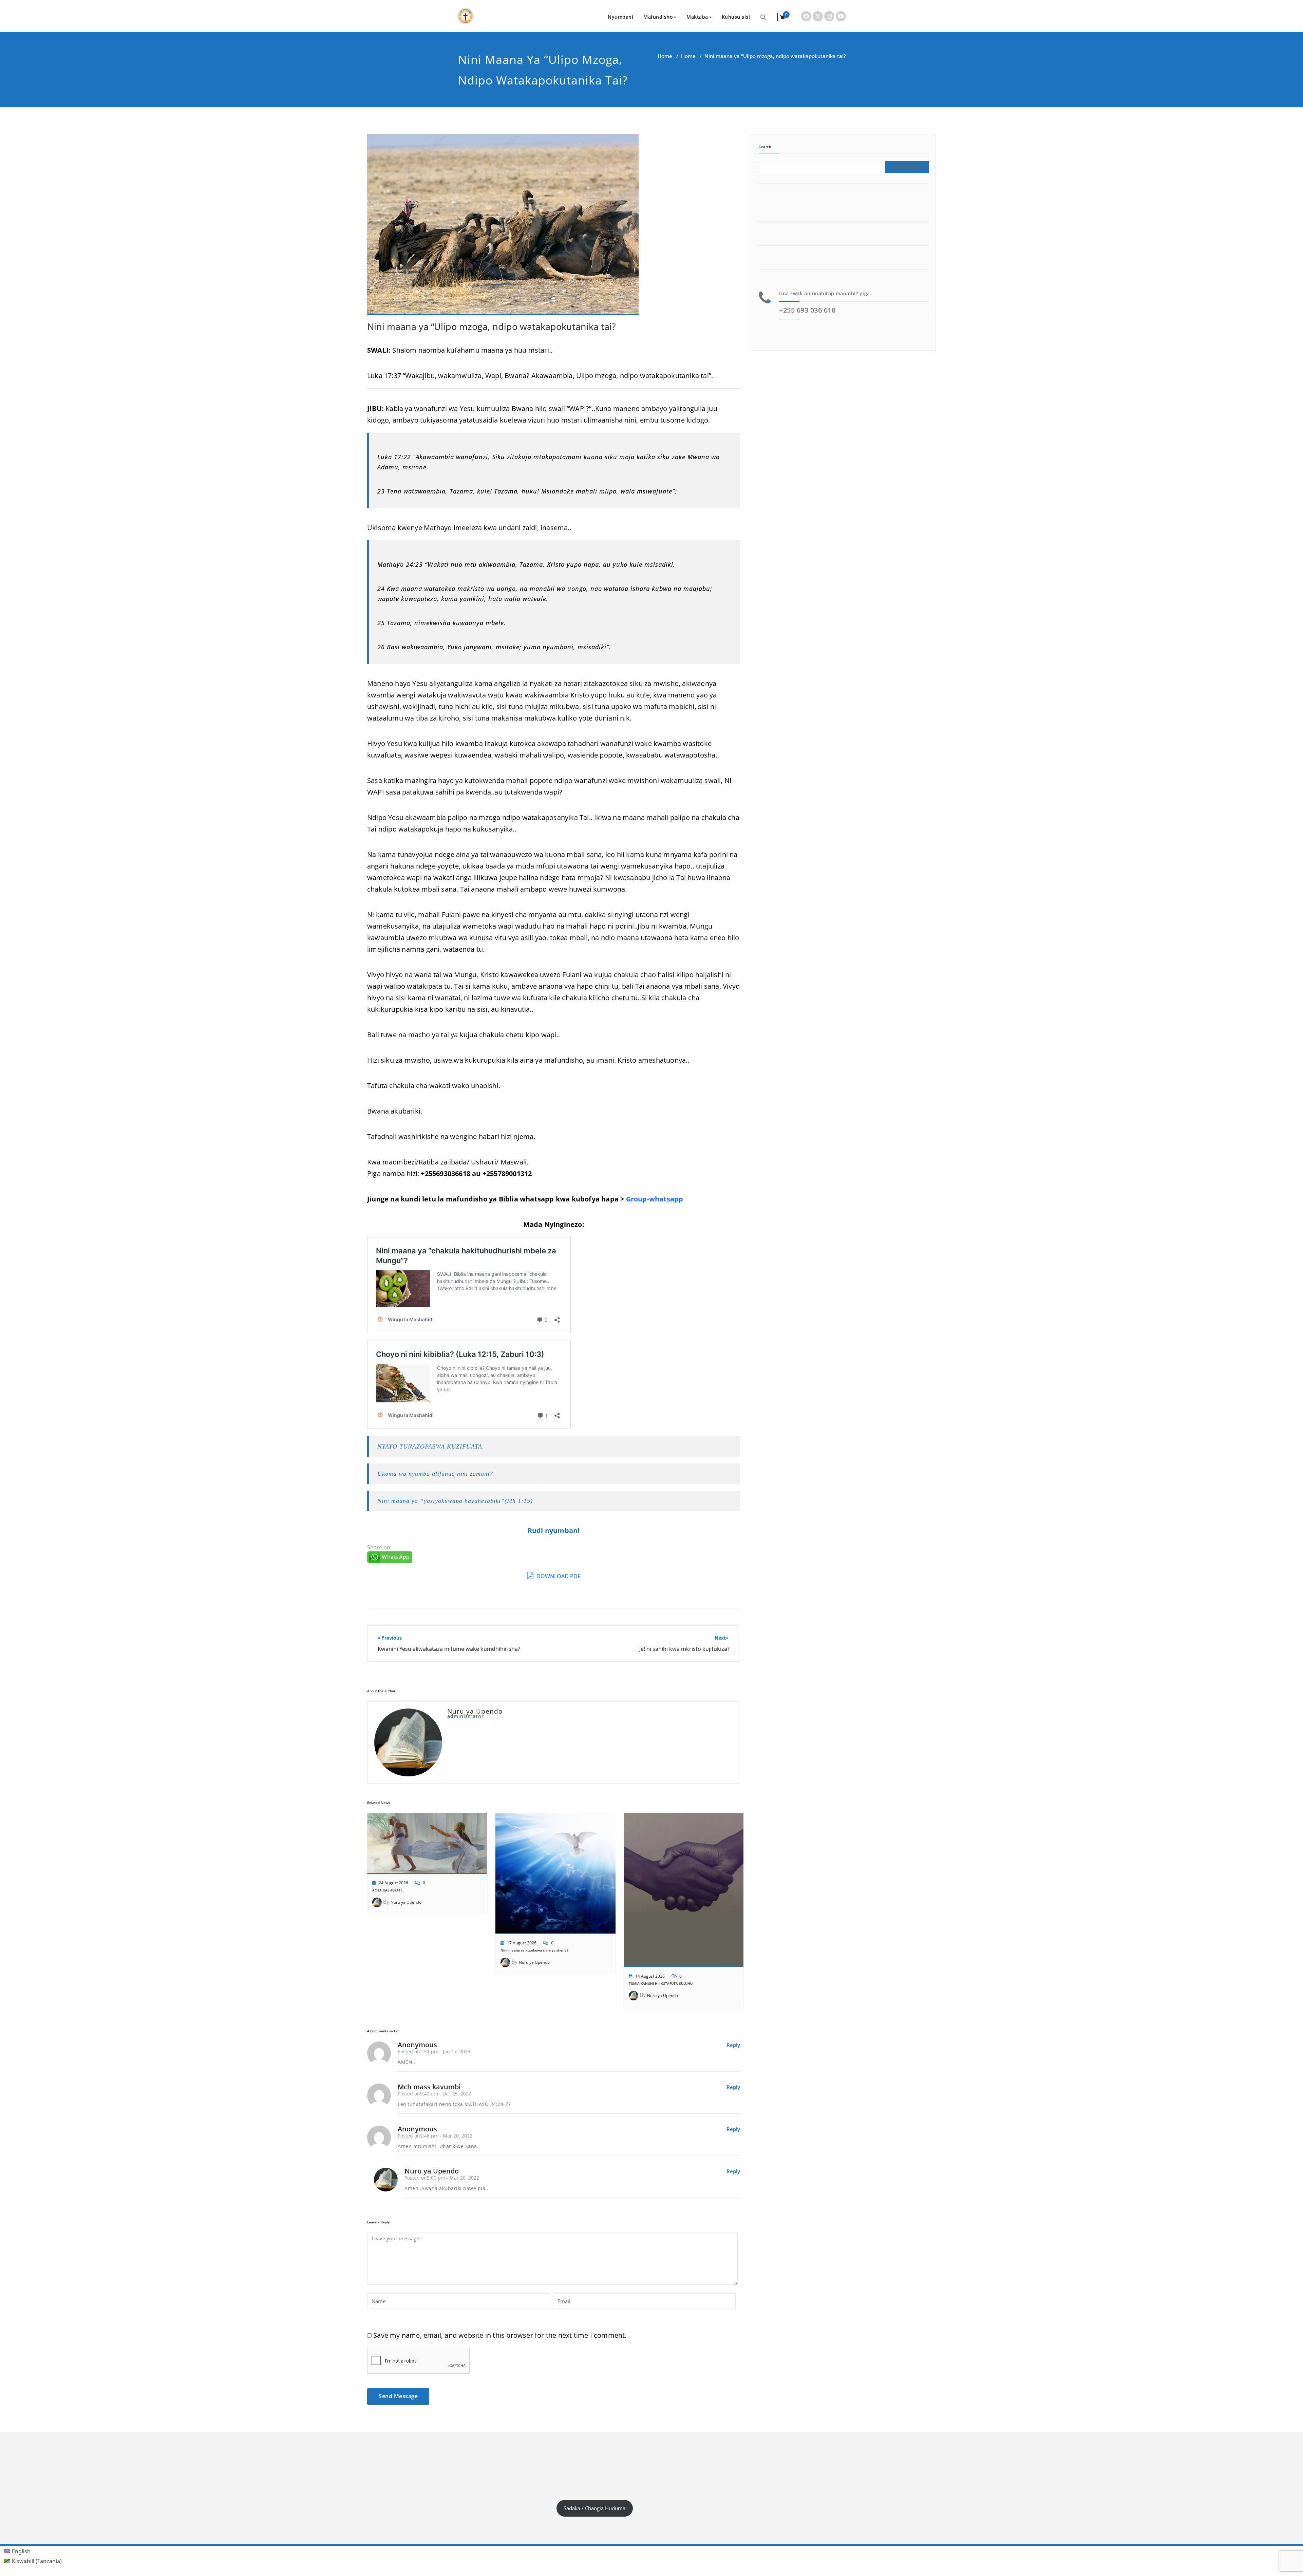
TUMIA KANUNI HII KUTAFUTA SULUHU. (661, 1983)
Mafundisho (658, 17)
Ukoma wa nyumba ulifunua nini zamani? (435, 1474)
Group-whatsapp (655, 1199)
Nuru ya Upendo (406, 1902)
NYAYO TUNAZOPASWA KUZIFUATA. (431, 1446)
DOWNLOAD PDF (558, 1576)
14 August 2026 (650, 1976)
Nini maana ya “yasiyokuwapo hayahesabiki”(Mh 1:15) (455, 1501)
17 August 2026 (522, 1943)
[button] (763, 17)
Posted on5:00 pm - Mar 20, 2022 (442, 2178)
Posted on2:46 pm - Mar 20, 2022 (435, 2136)
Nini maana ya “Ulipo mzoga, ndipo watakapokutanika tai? (492, 326)
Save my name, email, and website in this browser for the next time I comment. (500, 2335)
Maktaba (697, 17)
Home (665, 56)
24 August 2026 (393, 1883)
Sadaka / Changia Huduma (594, 2508)
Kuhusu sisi (736, 17)
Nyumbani (620, 17)
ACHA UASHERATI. (388, 1890)
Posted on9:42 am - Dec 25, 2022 (435, 2094)
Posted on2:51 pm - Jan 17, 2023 (434, 2051)
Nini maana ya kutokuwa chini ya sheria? (534, 1950)
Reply (733, 2045)
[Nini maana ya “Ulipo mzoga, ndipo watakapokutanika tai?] (503, 228)
